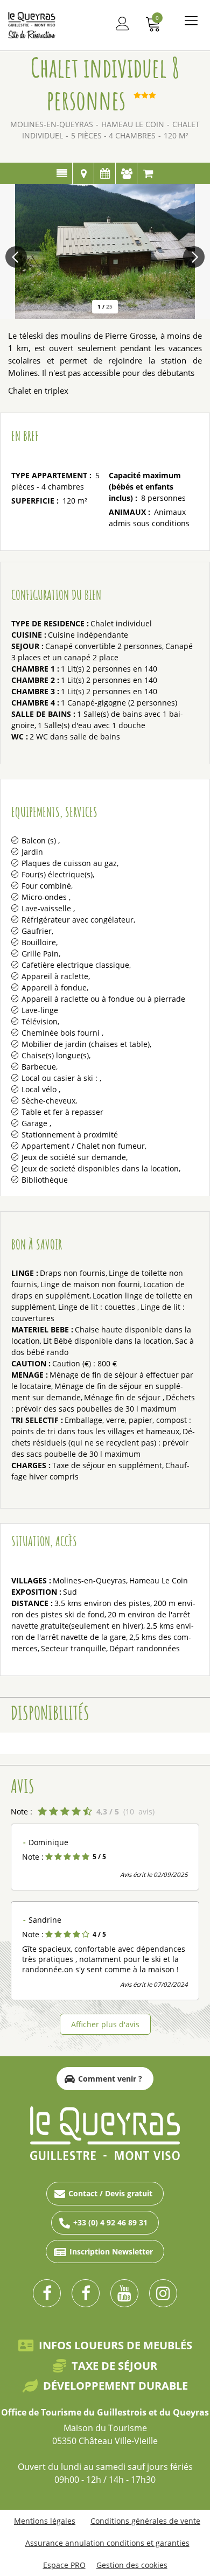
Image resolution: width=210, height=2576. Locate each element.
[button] (153, 23)
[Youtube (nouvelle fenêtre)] (124, 2293)
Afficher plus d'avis (105, 2024)
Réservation (148, 173)
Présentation (62, 173)
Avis (126, 173)
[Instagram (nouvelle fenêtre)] (163, 2293)
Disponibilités (105, 173)
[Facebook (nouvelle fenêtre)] (47, 2293)
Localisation (83, 173)
